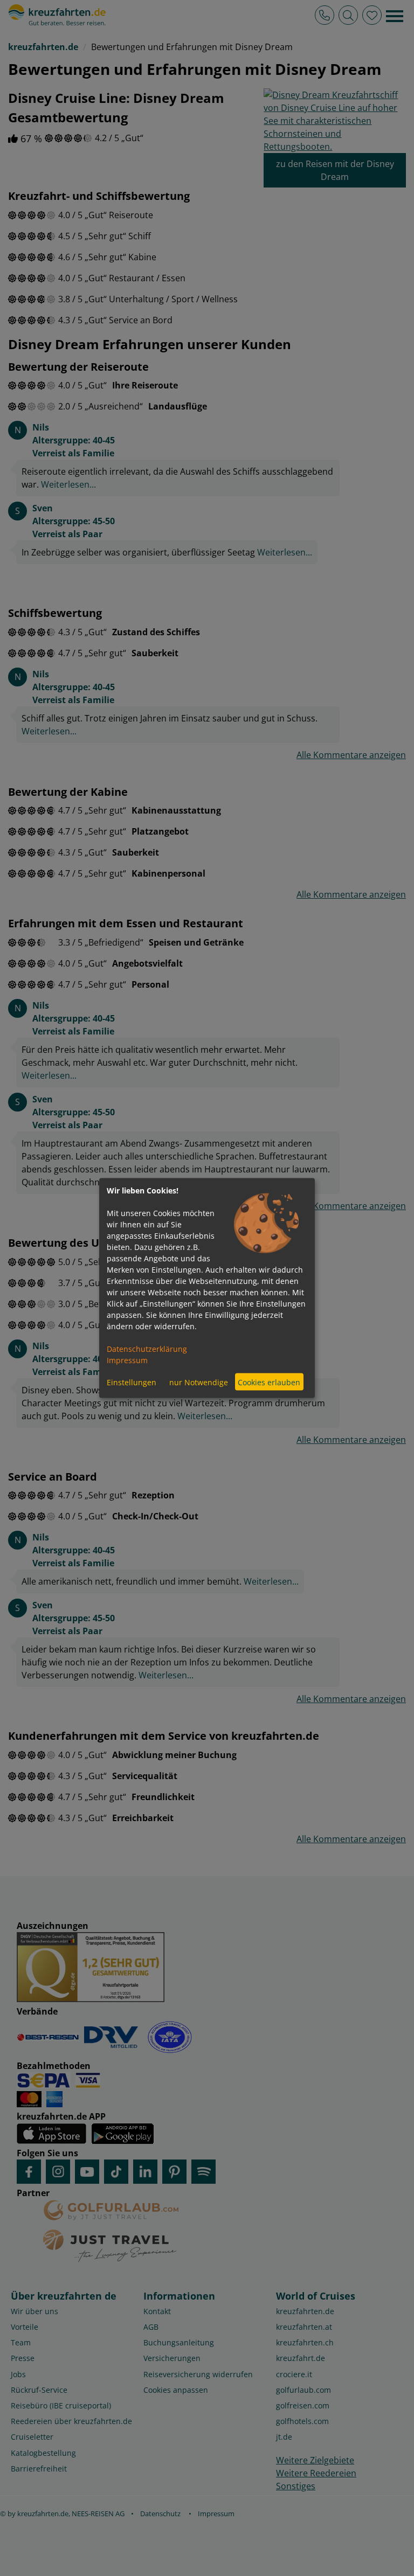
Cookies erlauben (269, 1382)
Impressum (127, 1360)
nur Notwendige (199, 1382)
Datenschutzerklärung (147, 1349)
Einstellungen (132, 1382)
